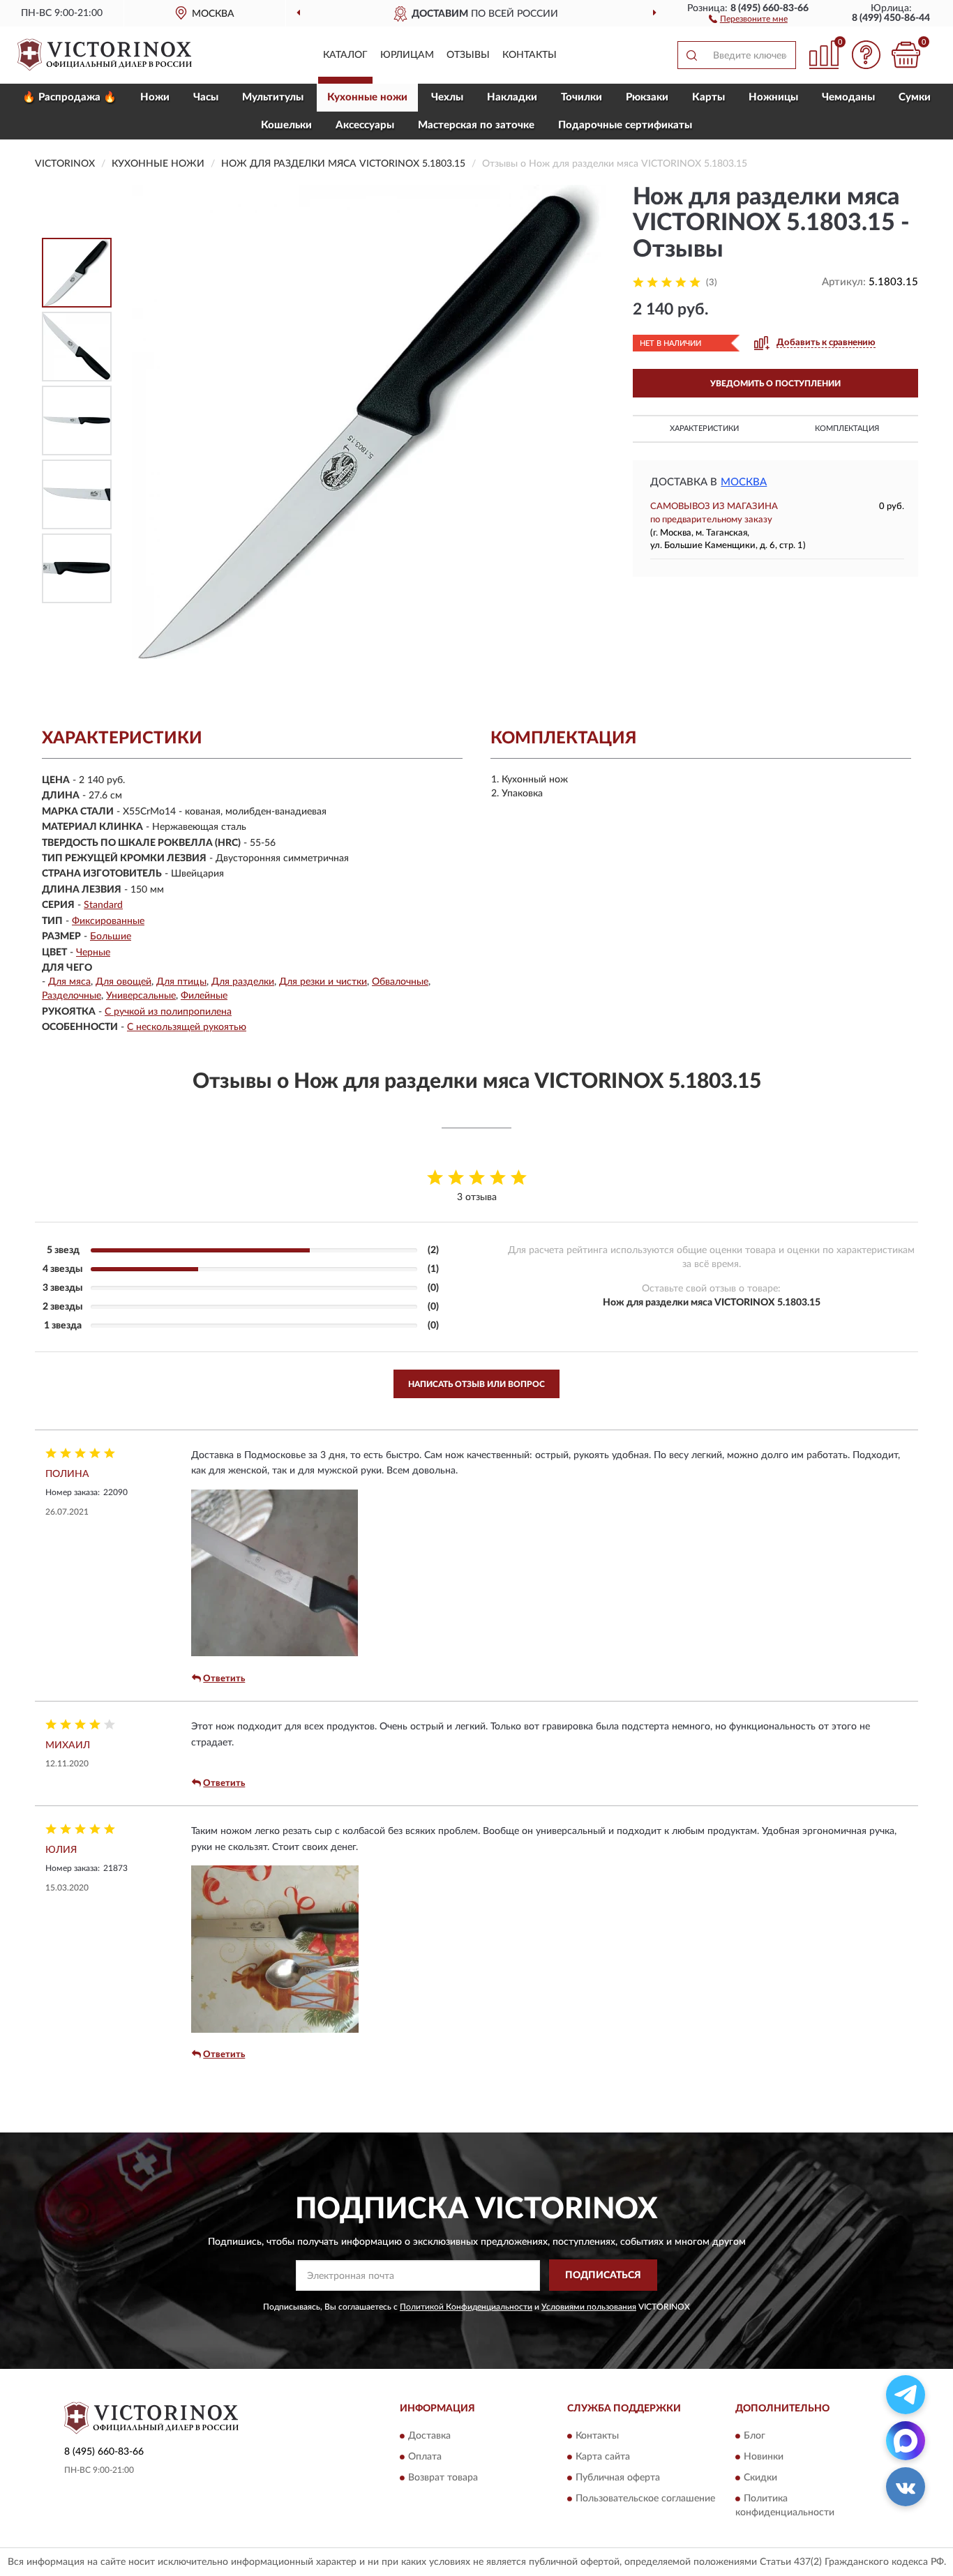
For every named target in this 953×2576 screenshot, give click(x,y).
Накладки (512, 97)
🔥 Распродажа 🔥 (69, 97)
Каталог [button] (345, 55)
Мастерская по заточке (476, 125)
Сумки (915, 97)
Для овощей (123, 982)
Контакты (530, 55)
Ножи (155, 97)
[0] (906, 55)
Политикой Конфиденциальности (466, 2307)
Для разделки (243, 982)
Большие (111, 937)
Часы (206, 97)
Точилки (581, 97)
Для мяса (69, 982)
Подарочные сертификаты (625, 125)
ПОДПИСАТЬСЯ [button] (603, 2275)
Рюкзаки (647, 97)
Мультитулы (273, 97)
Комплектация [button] (847, 429)
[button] (748, 18)
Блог (755, 2436)
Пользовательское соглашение (645, 2499)
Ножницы (773, 97)
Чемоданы (848, 97)
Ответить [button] (224, 1679)
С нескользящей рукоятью (187, 1027)
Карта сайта (603, 2457)
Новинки (764, 2457)
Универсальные (141, 996)
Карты (708, 97)
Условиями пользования (589, 2307)
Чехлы (447, 97)
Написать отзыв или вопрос (476, 1384)
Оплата (425, 2457)
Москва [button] (744, 482)
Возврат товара (443, 2478)
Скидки (760, 2478)
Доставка (429, 2436)
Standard (103, 905)
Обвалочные (400, 982)
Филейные (204, 996)
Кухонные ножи (367, 97)
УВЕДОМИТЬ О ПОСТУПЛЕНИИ (775, 384)
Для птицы (181, 982)
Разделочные (72, 996)
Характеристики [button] (704, 429)
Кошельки (286, 125)
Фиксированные (108, 921)
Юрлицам (407, 55)
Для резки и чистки (323, 982)
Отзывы (468, 55)
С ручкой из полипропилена (168, 1012)
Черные (93, 953)
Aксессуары (365, 125)
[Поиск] (691, 55)
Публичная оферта (618, 2478)
